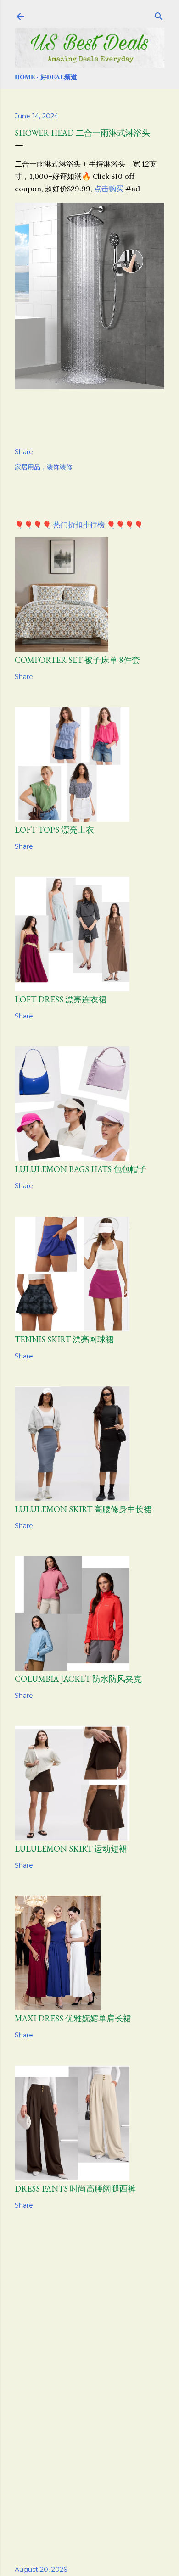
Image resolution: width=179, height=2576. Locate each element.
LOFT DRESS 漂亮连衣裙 (61, 999)
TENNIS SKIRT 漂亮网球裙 (64, 1339)
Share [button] (24, 452)
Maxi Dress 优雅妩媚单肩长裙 (73, 2018)
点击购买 (109, 189)
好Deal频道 (59, 77)
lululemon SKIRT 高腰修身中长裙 (83, 1509)
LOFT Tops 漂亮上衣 (54, 830)
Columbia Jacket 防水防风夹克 (78, 1679)
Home (25, 77)
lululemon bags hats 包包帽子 (81, 1169)
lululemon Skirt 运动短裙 (71, 1849)
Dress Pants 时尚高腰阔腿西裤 (75, 2189)
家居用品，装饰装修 (44, 467)
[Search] (159, 15)
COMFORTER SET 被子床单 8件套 (77, 660)
